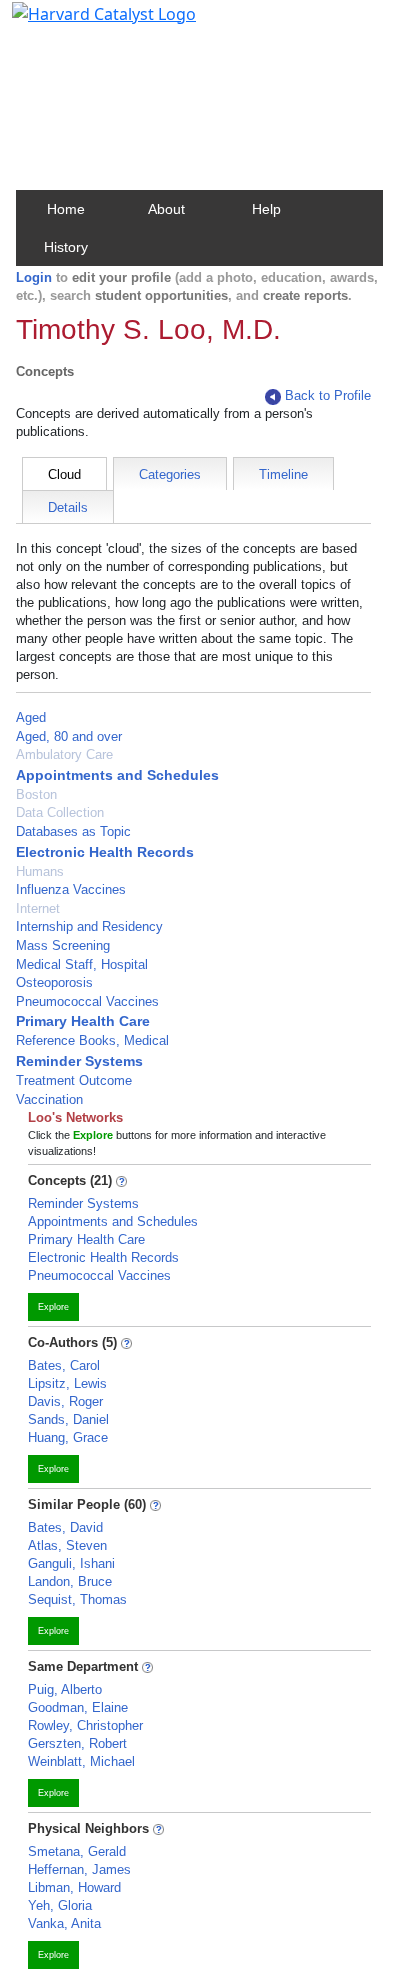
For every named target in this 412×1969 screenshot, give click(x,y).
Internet (38, 908)
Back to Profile (328, 395)
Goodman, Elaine (78, 1707)
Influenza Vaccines (71, 889)
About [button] (166, 209)
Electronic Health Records (105, 852)
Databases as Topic (73, 831)
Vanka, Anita (64, 1923)
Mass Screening (63, 945)
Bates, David (65, 1527)
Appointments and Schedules (117, 775)
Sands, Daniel (68, 1419)
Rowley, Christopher (85, 1725)
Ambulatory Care (64, 754)
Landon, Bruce (70, 1581)
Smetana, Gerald (77, 1851)
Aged (31, 717)
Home (66, 209)
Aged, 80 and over (69, 736)
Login (34, 277)
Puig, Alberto (65, 1689)
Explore (53, 1307)
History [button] (66, 247)
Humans (40, 871)
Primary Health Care (83, 1021)
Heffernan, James (79, 1869)
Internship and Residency (89, 926)
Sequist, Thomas (77, 1599)
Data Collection (60, 812)
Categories (170, 474)
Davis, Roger (65, 1401)
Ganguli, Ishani (71, 1563)
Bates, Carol (64, 1365)
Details (68, 507)
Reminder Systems (79, 1061)
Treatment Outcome (74, 1080)
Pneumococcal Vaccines (87, 1001)
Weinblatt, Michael (81, 1761)
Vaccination (49, 1099)
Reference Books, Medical (92, 1040)
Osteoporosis (54, 982)
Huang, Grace (68, 1437)
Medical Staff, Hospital (82, 964)
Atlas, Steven (67, 1545)
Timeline (283, 474)
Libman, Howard (74, 1887)
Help (266, 209)
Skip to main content (83, 24)
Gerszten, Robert (77, 1743)
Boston (36, 794)
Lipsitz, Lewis (67, 1383)
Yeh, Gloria (60, 1905)
